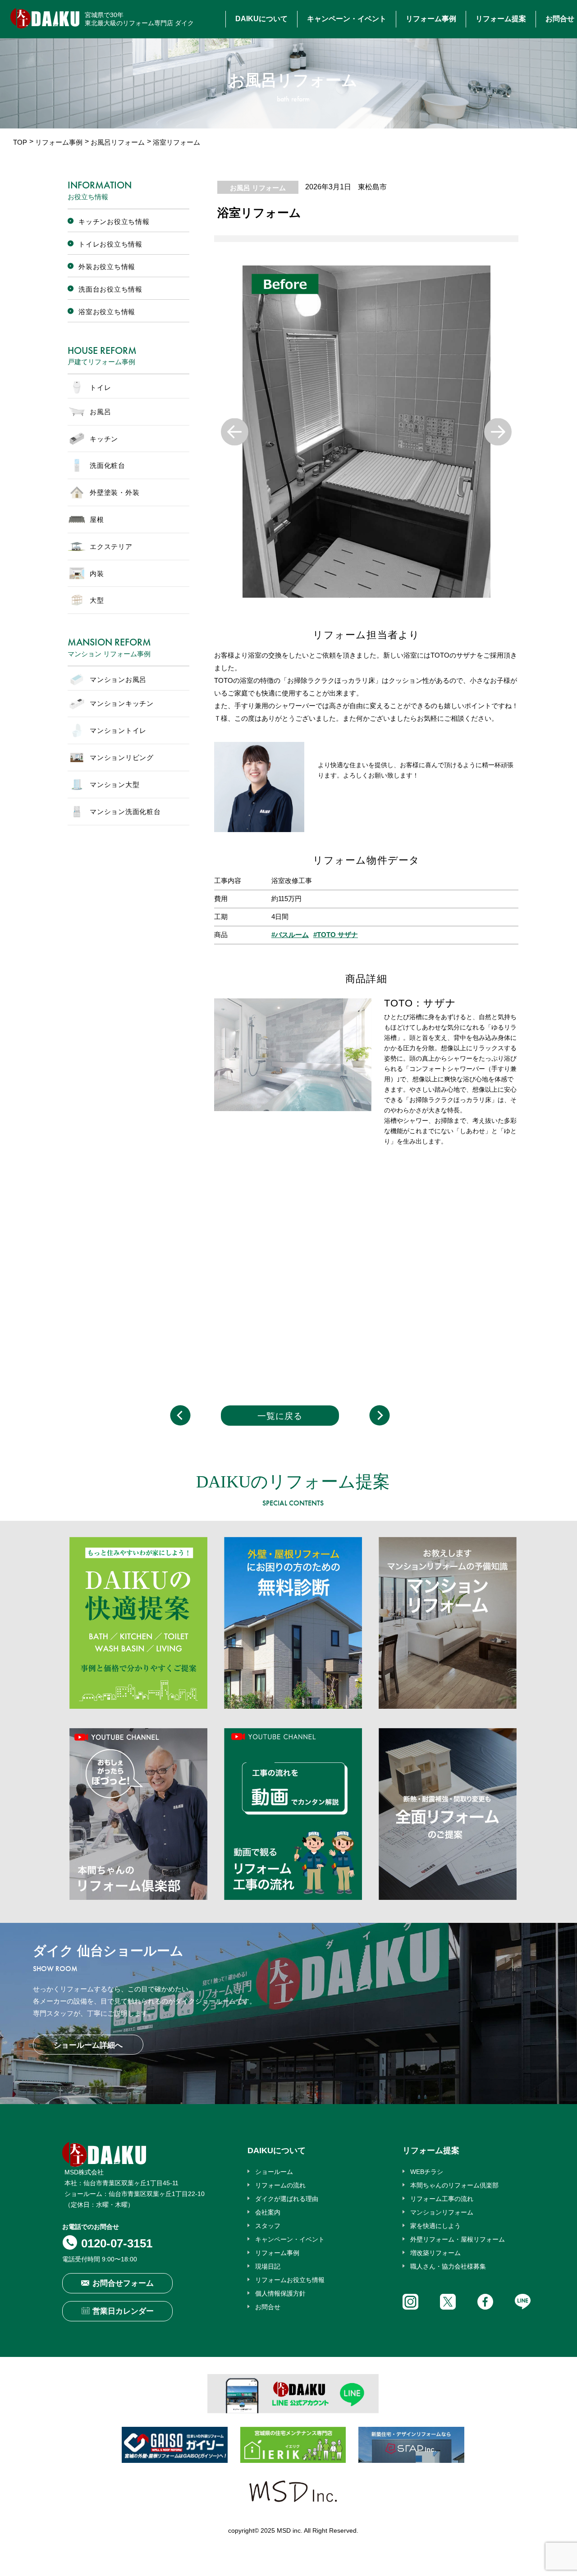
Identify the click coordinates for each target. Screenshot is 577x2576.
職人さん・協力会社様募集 (448, 2266)
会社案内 (268, 2212)
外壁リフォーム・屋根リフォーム (458, 2239)
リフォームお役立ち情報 (290, 2280)
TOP (20, 142)
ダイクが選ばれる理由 (287, 2199)
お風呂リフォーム (118, 142)
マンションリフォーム (442, 2212)
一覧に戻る (280, 1416)
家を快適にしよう (435, 2226)
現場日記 (268, 2266)
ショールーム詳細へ (88, 2045)
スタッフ (268, 2226)
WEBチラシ (427, 2172)
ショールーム (274, 2172)
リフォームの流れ (280, 2185)
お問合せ (560, 19)
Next (498, 432)
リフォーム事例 (431, 19)
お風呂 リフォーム (258, 188)
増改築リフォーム (435, 2253)
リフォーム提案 (501, 19)
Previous (235, 432)
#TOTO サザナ (336, 935)
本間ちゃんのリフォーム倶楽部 (454, 2185)
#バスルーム (290, 935)
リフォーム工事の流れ (442, 2199)
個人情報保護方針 (280, 2293)
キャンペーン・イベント (347, 19)
